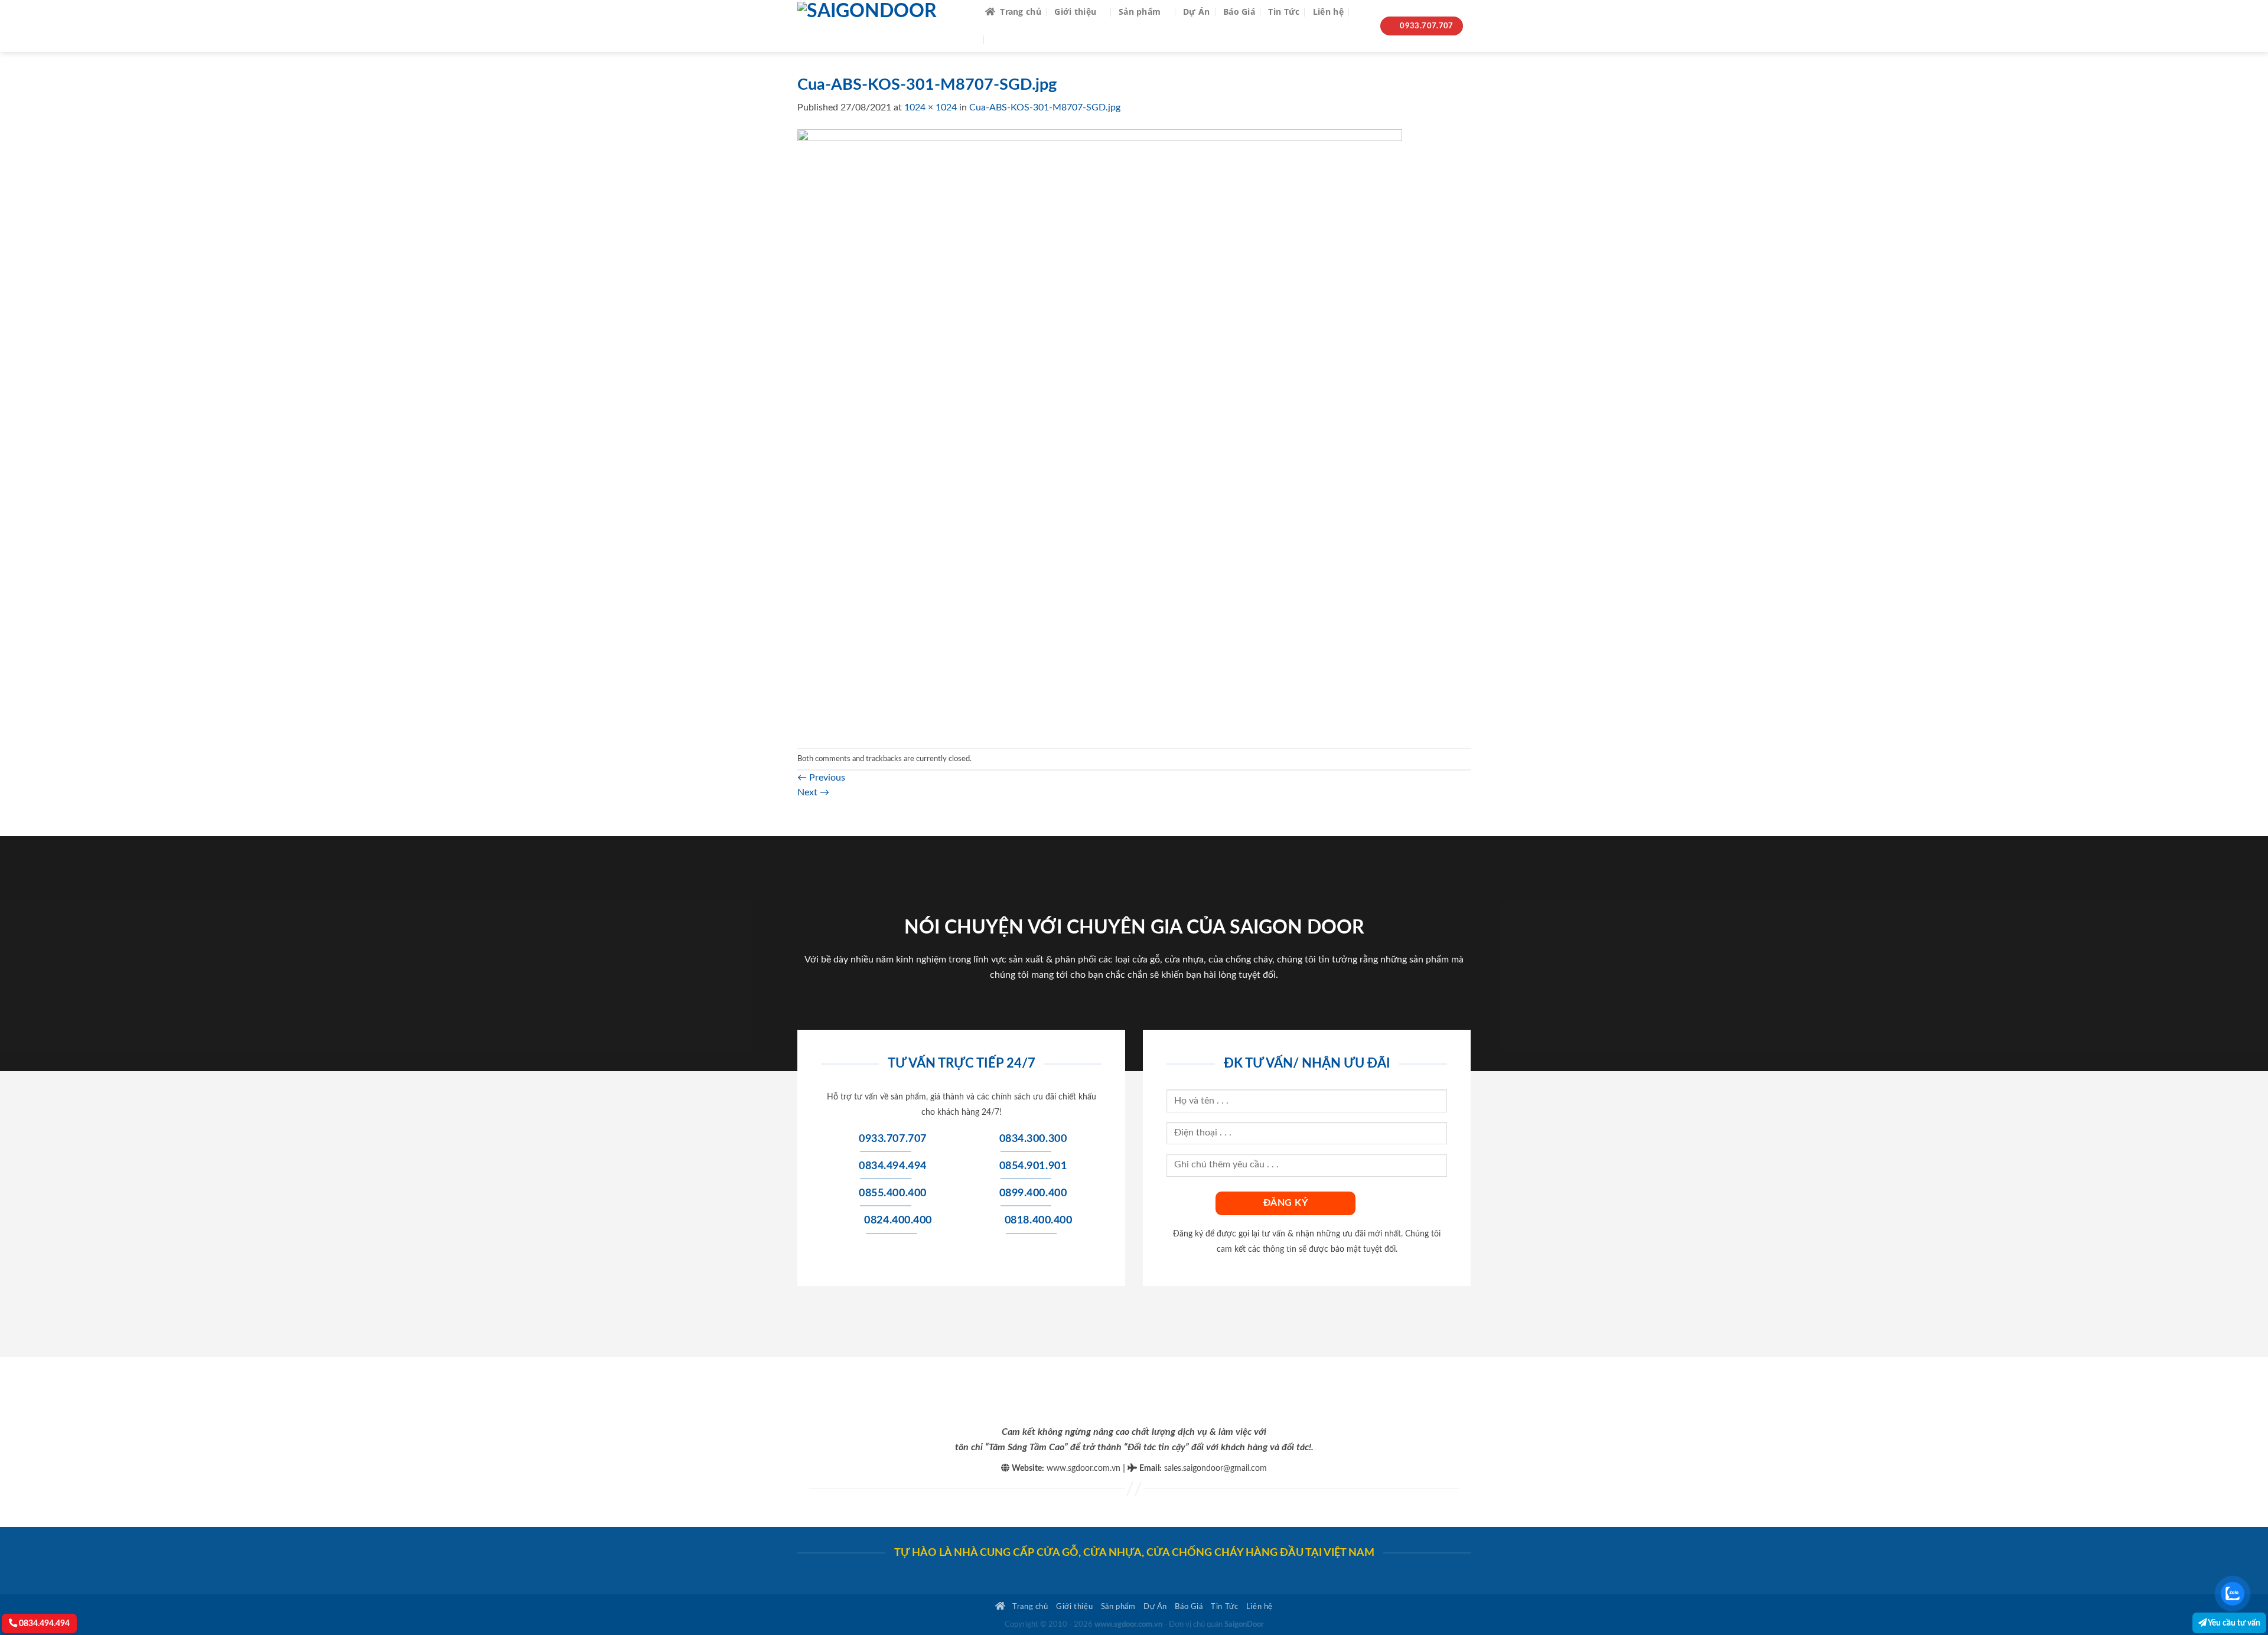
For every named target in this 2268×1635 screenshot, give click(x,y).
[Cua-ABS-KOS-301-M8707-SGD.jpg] (1100, 431)
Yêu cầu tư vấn (2233, 1623)
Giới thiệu (1075, 12)
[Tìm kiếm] (1362, 12)
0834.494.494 (43, 1623)
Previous (821, 778)
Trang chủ (1021, 12)
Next (813, 792)
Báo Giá (1239, 12)
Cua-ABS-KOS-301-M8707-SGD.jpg (1045, 107)
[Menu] (1000, 40)
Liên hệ (1328, 12)
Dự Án (1196, 12)
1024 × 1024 (931, 107)
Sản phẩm (1140, 12)
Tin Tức (1284, 12)
